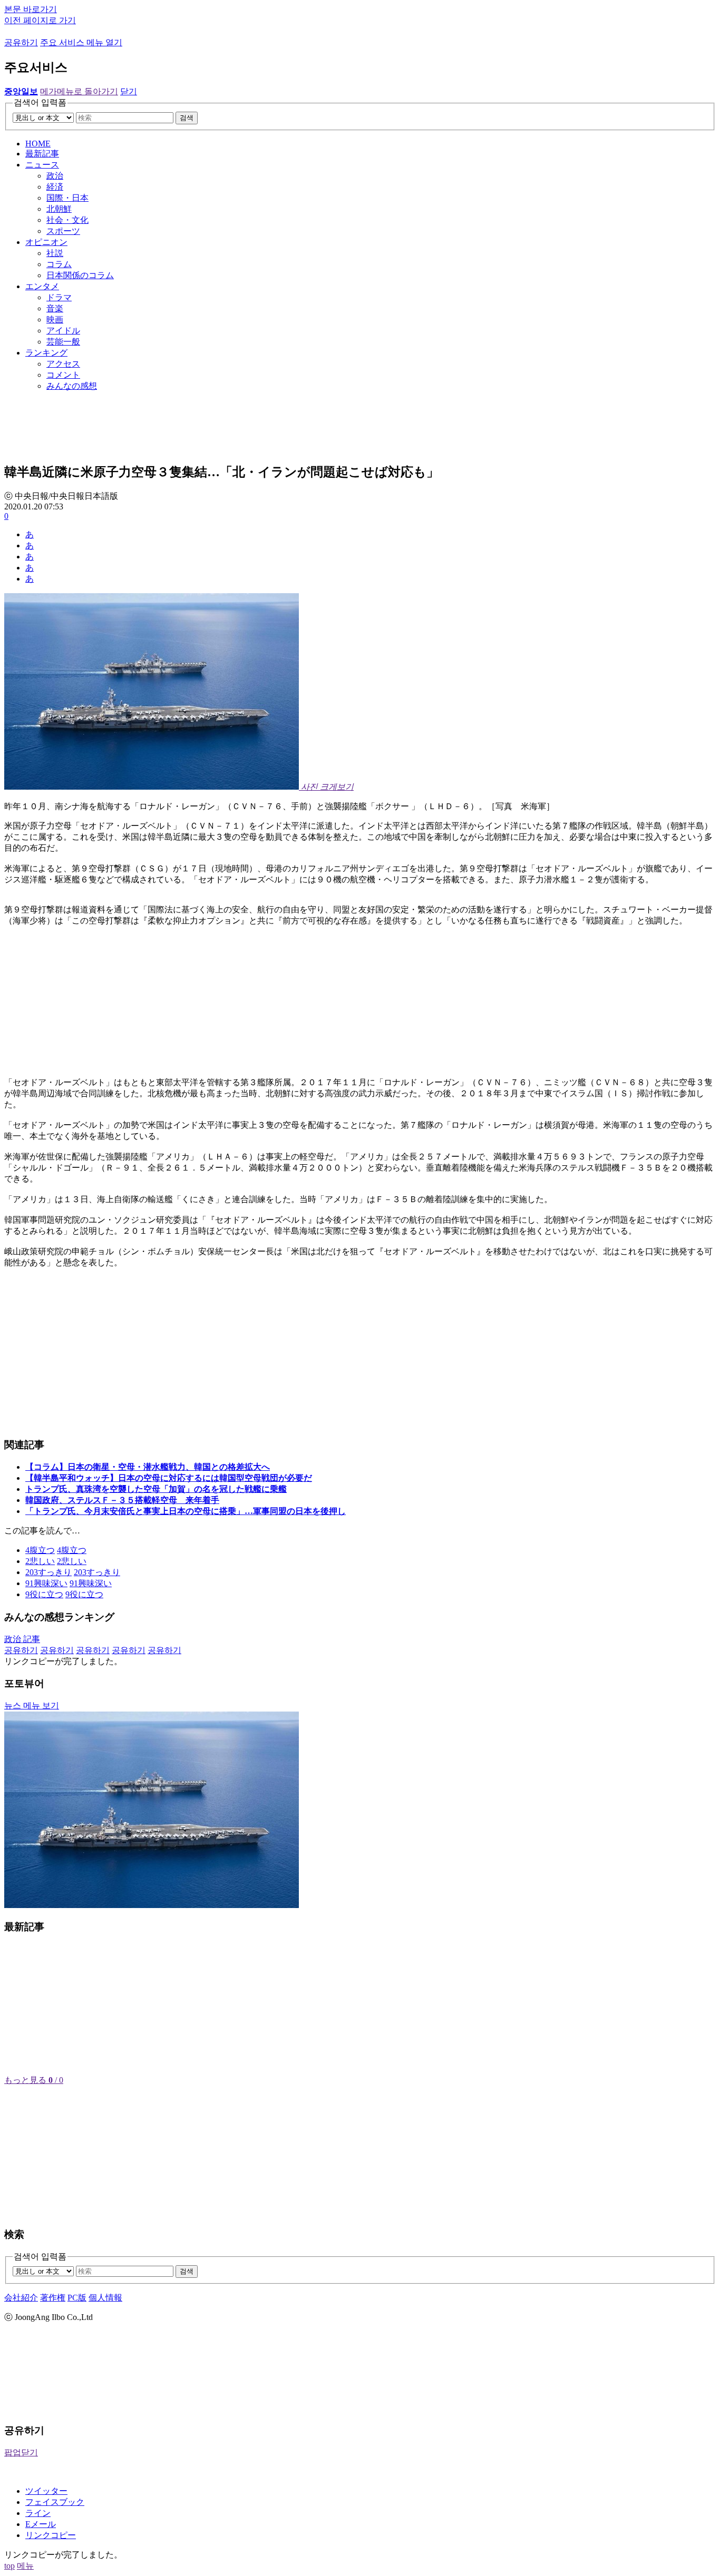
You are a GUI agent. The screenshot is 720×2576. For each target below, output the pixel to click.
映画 (55, 319)
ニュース (42, 165)
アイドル (63, 331)
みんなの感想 (72, 386)
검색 (187, 118)
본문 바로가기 (31, 9)
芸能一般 (63, 342)
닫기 (129, 91)
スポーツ (63, 231)
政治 (55, 176)
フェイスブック (55, 2502)
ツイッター (46, 2491)
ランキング (46, 353)
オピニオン (46, 242)
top (9, 2566)
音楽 (55, 308)
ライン (38, 2513)
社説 (55, 253)
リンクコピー (51, 2535)
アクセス (63, 364)
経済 (55, 187)
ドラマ (59, 297)
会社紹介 (21, 2298)
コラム (59, 264)
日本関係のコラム (80, 275)
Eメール (41, 2524)
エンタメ (42, 286)
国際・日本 (67, 198)
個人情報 (105, 2298)
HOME (38, 144)
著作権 (53, 2298)
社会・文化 (67, 220)
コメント (63, 375)
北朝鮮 (59, 209)
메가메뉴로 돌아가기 (79, 91)
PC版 (77, 2298)
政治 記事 (22, 1639)
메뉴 (25, 2566)
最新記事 (42, 154)
